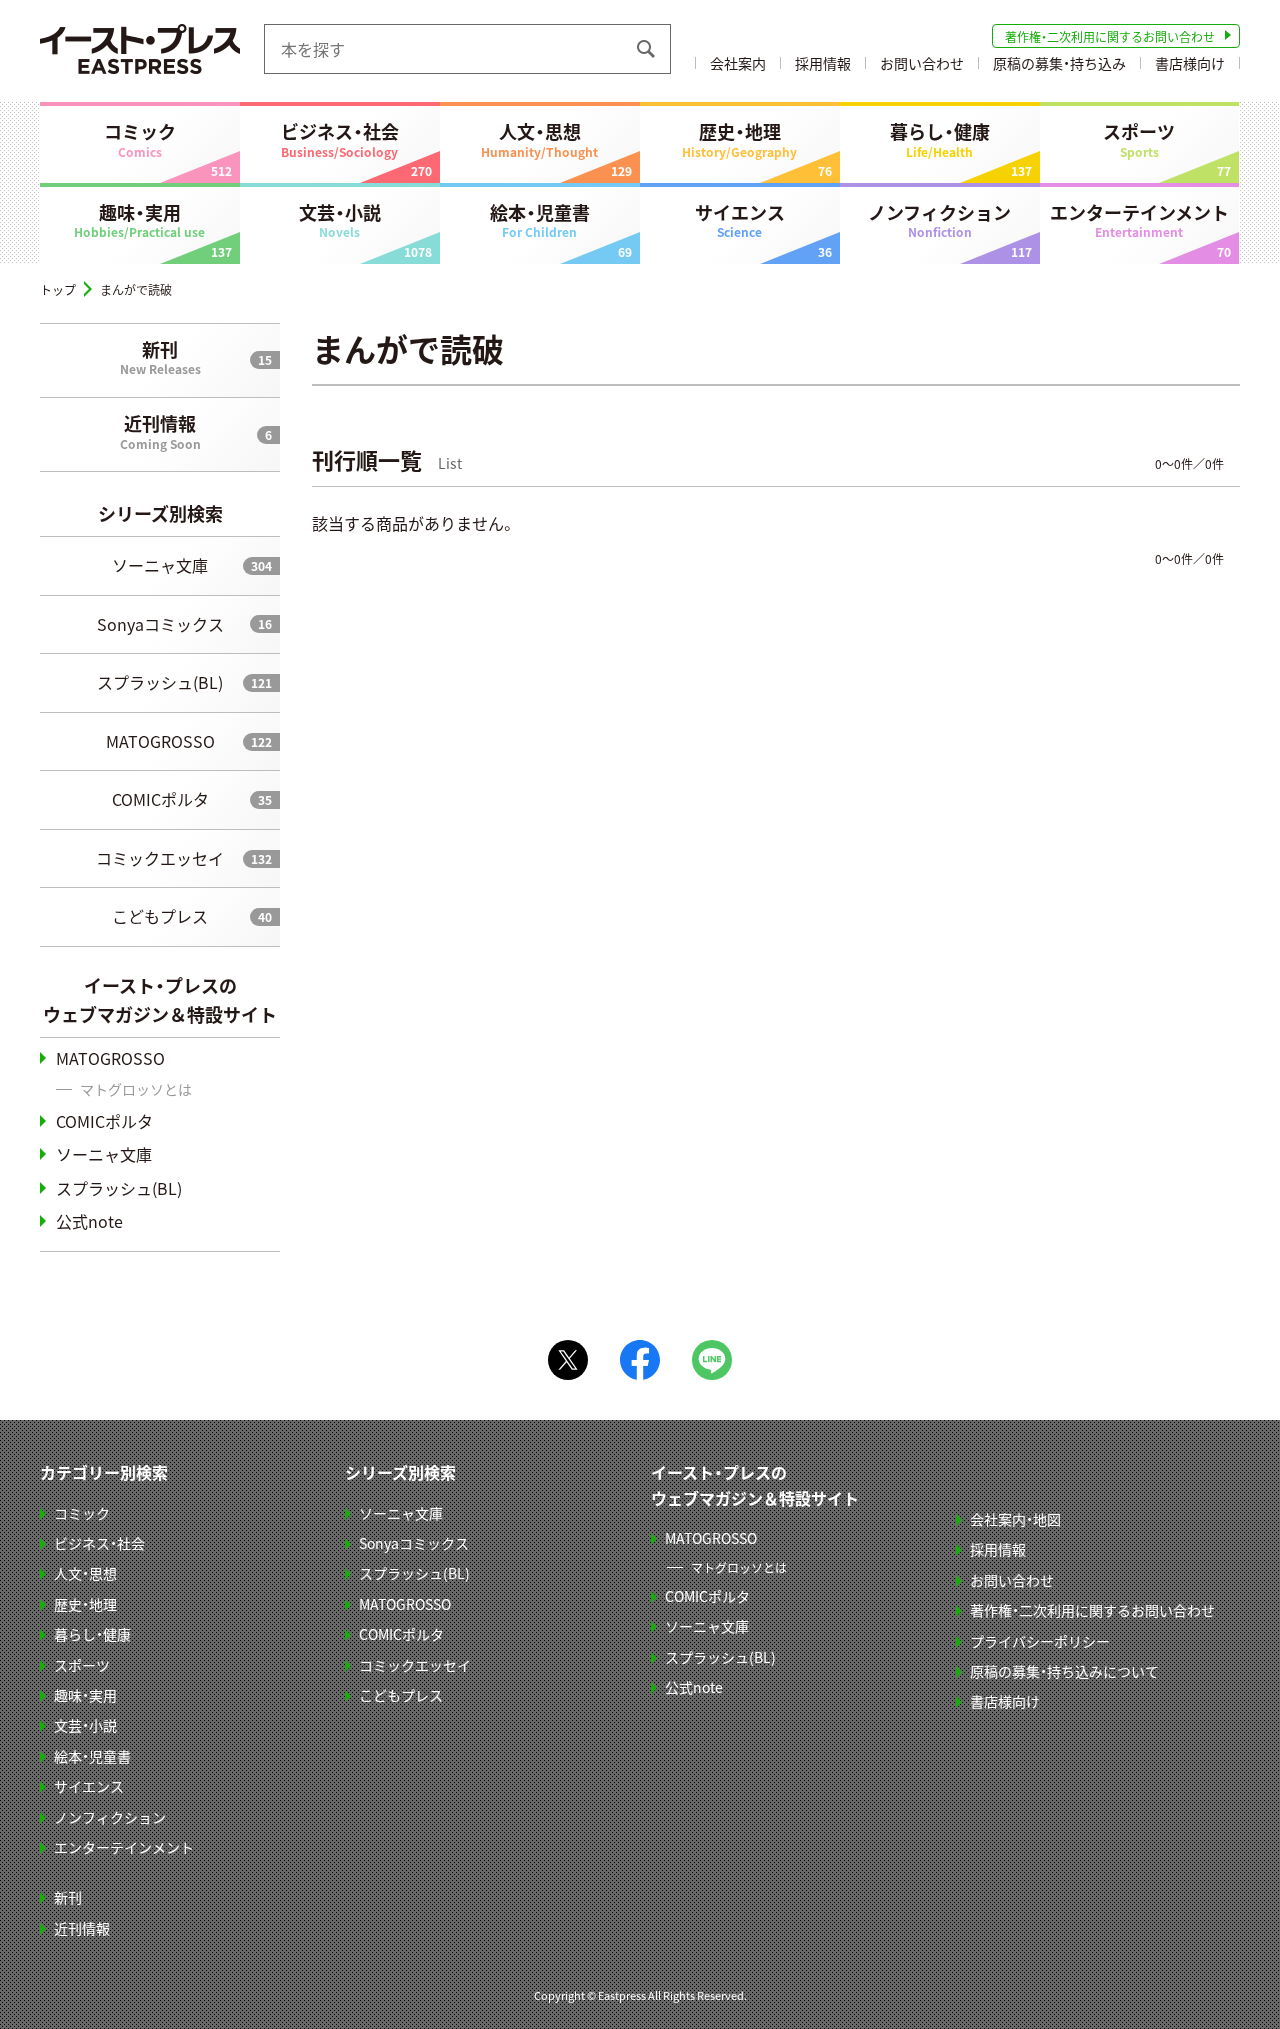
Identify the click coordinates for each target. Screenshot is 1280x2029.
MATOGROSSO (160, 741)
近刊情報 (160, 431)
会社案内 (738, 63)
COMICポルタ (160, 799)
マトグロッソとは (136, 1089)
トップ (58, 289)
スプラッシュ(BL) (160, 682)
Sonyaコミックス (160, 624)
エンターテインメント (1139, 220)
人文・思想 (539, 139)
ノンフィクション (939, 220)
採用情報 (823, 63)
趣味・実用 (139, 220)
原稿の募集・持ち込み (1059, 63)
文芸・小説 (340, 220)
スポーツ (1139, 139)
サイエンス (740, 220)
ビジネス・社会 (340, 139)
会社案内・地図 (1015, 1519)
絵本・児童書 (540, 220)
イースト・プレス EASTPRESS (140, 49)
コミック (140, 139)
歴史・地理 (739, 139)
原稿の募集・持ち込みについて (1064, 1671)
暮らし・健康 (940, 139)
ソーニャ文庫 (160, 565)
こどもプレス (160, 916)
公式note (89, 1221)
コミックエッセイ (160, 858)
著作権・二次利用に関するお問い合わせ (1110, 36)
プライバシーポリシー (1040, 1641)
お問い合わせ (922, 63)
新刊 (160, 357)
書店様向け (1190, 63)
